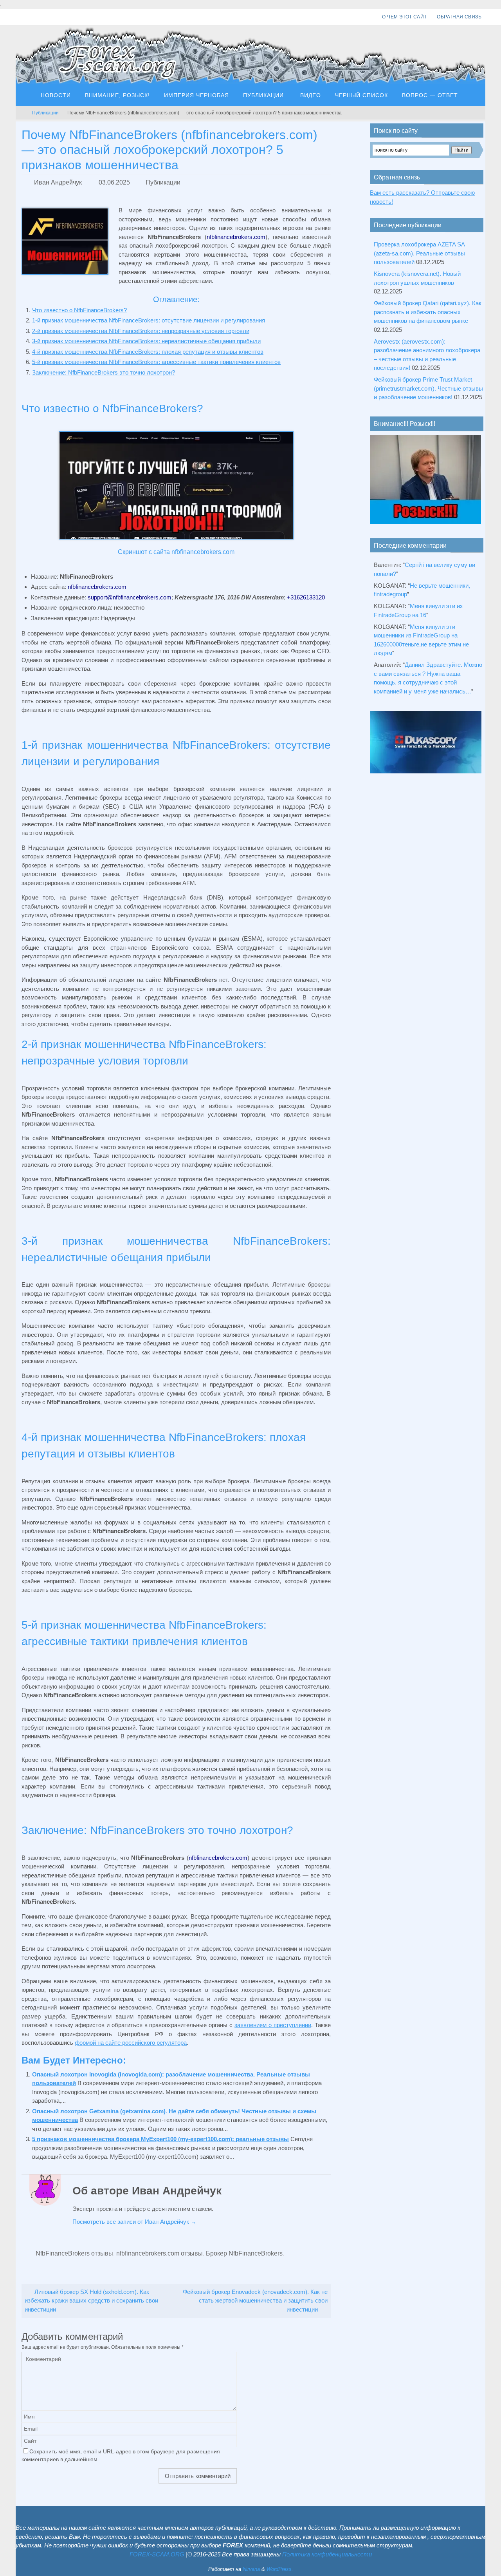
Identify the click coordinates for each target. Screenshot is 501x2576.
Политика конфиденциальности (327, 2554)
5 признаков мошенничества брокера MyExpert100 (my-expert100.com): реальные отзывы (160, 2139)
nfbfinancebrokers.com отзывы (159, 2253)
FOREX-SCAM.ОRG (157, 2554)
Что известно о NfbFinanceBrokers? (79, 310)
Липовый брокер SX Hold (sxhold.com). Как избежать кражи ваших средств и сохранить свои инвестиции (91, 2301)
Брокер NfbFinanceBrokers (244, 2253)
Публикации (45, 113)
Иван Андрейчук (58, 182)
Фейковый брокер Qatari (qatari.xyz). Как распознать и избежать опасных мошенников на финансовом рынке (428, 312)
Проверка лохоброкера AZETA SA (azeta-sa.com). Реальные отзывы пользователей (419, 253)
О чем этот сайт (404, 17)
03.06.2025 (114, 182)
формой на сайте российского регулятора (131, 2043)
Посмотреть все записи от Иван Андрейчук (134, 2222)
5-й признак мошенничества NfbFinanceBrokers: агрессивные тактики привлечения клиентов (156, 362)
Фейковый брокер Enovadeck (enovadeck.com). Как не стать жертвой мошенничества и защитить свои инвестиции (255, 2301)
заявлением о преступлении (273, 2025)
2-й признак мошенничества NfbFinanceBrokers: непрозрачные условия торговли (141, 331)
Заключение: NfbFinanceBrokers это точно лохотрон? (104, 372)
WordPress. (280, 2569)
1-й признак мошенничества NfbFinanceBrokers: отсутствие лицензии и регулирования (149, 320)
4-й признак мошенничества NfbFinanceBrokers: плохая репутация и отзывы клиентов (148, 352)
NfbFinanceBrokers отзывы (74, 2253)
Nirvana (251, 2569)
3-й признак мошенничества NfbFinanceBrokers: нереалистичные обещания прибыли (146, 341)
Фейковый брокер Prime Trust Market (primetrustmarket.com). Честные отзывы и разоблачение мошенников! (428, 388)
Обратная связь (459, 17)
